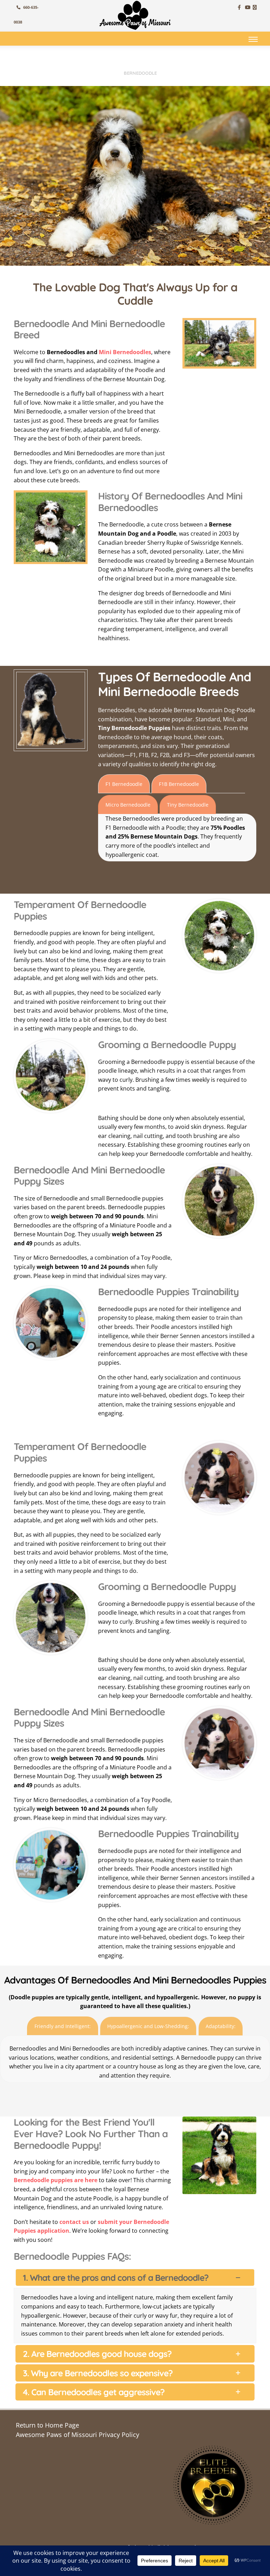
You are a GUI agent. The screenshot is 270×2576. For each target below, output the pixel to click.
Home (110, 73)
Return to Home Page (47, 2430)
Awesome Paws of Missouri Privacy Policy (78, 2439)
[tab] (124, 784)
